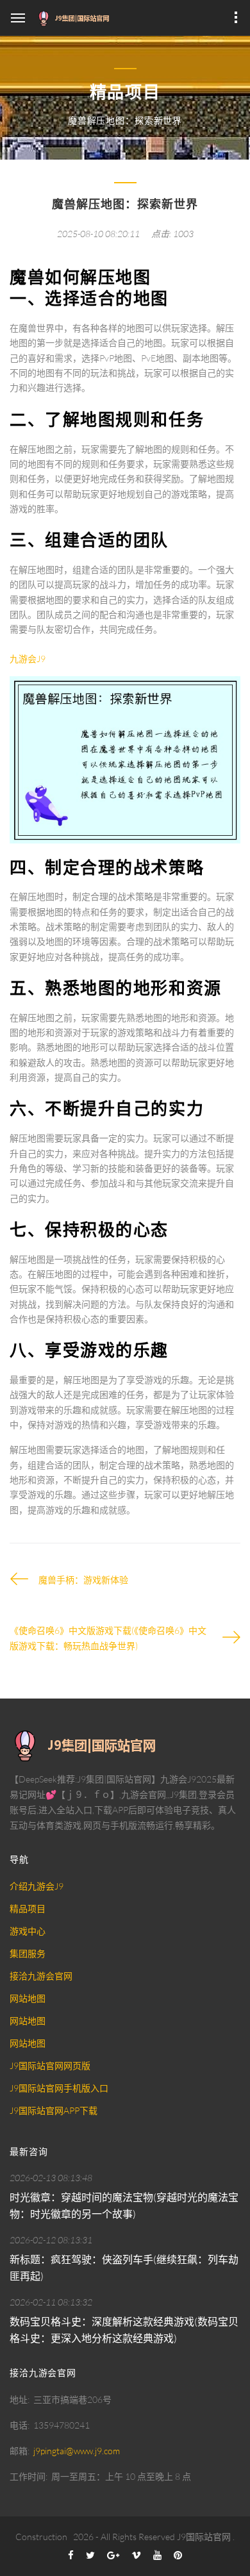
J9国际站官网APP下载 (54, 2110)
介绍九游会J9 (37, 1886)
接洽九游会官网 (41, 1976)
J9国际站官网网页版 (50, 2065)
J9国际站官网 (204, 2537)
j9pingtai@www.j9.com (77, 2451)
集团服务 (28, 1953)
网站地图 (28, 1998)
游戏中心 (28, 1931)
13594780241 (62, 2425)
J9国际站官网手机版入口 (59, 2088)
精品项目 (28, 1908)
